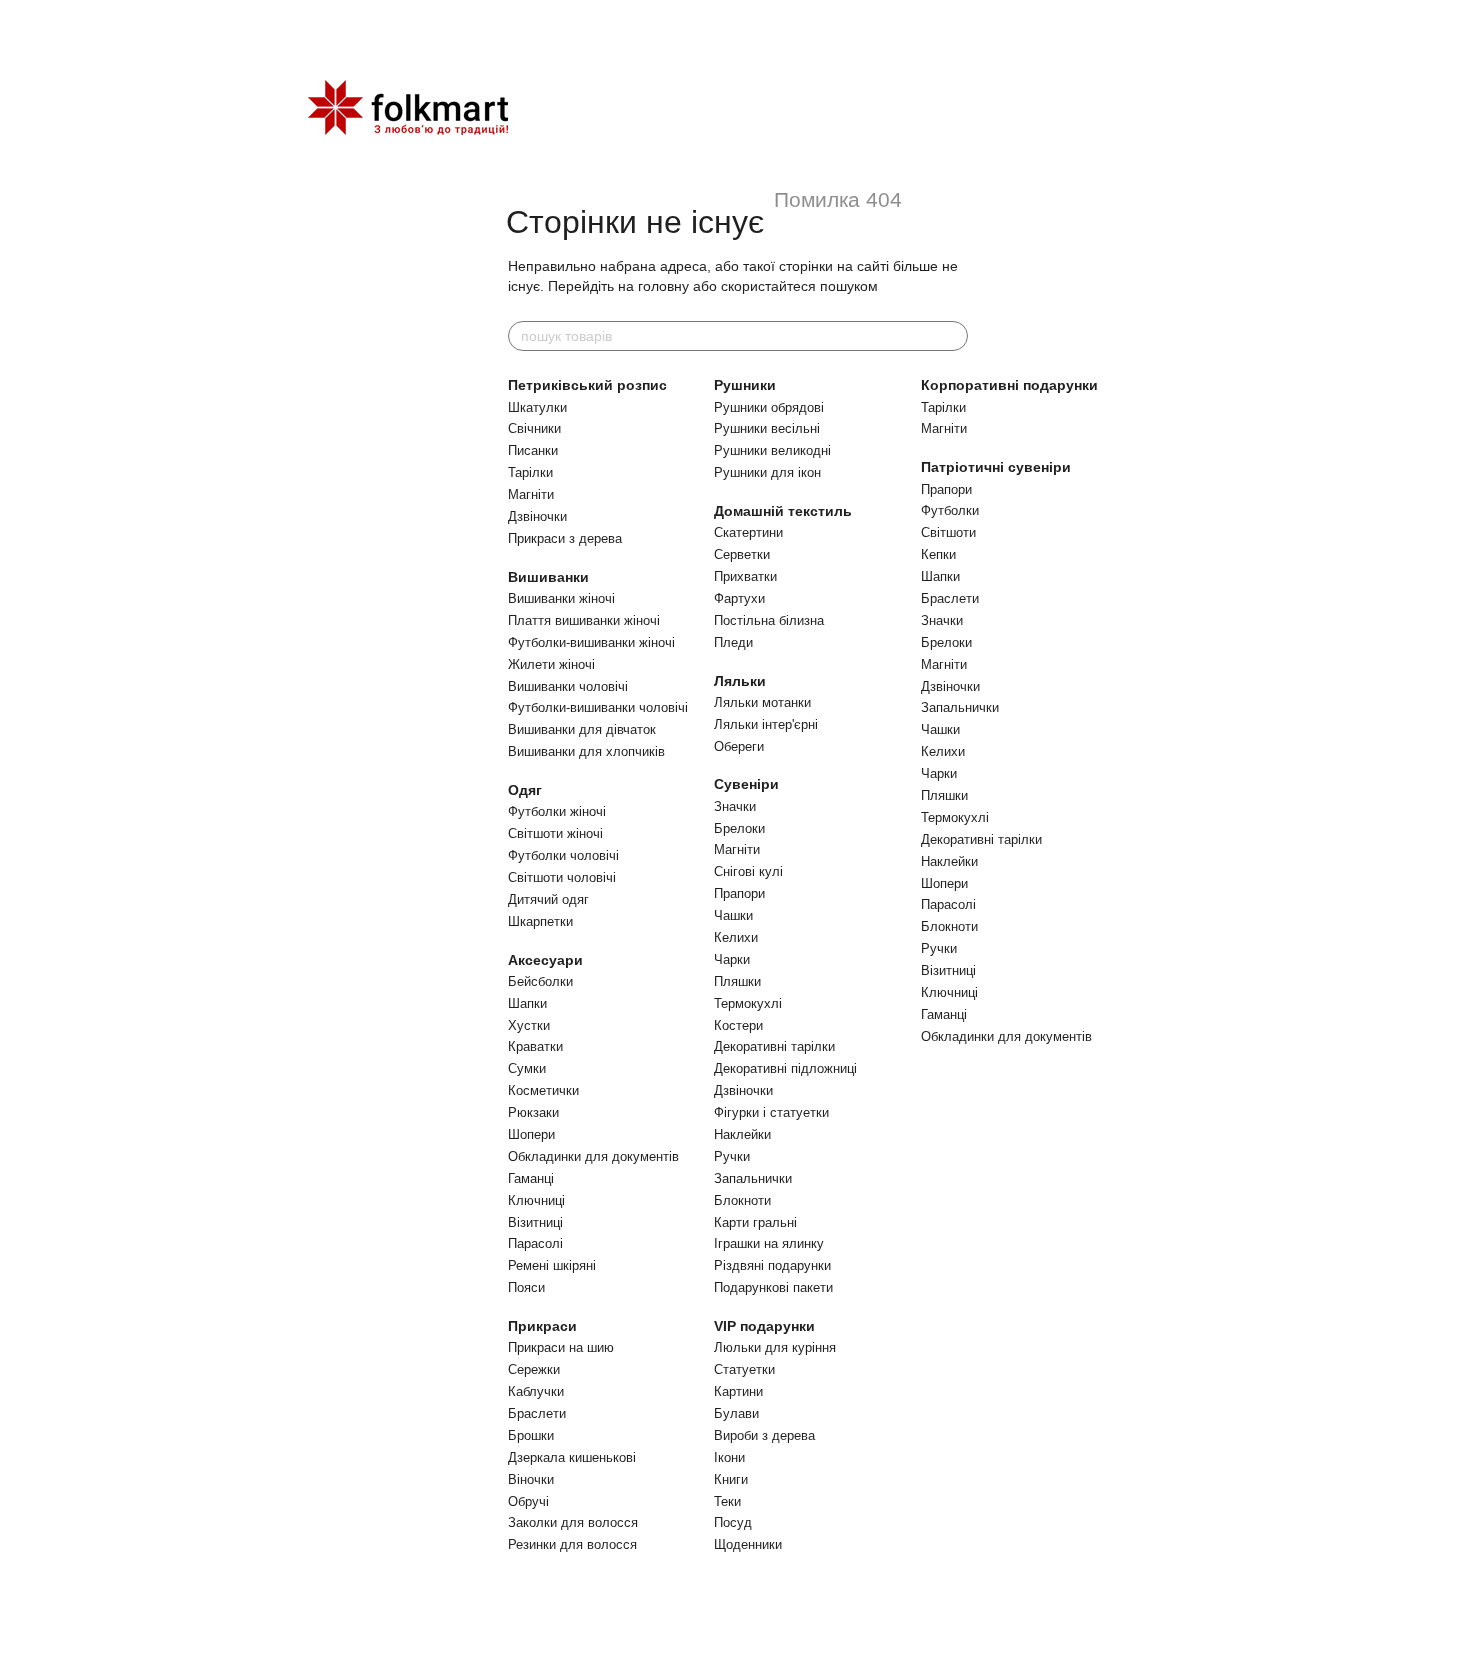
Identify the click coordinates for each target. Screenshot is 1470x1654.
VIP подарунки (764, 1326)
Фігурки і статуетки (771, 1112)
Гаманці (531, 1178)
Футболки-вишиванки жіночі (591, 642)
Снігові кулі (748, 871)
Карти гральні (755, 1222)
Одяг (525, 790)
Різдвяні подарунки (772, 1265)
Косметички (543, 1090)
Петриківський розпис (587, 385)
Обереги (739, 746)
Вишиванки (548, 577)
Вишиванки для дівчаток (582, 729)
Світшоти (948, 532)
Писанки (533, 450)
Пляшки (737, 981)
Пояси (526, 1287)
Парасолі (535, 1243)
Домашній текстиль (783, 511)
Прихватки (745, 576)
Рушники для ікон (767, 472)
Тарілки (530, 472)
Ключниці (536, 1200)
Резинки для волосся (572, 1544)
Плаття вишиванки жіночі (584, 620)
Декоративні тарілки (774, 1046)
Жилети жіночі (551, 664)
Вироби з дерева (764, 1435)
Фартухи (739, 598)
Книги (731, 1479)
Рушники (745, 385)
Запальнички (753, 1178)
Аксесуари (545, 960)
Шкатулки (537, 407)
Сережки (534, 1369)
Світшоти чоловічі (562, 877)
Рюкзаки (533, 1112)
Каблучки (536, 1391)
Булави (736, 1413)
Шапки (527, 1003)
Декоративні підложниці (785, 1068)
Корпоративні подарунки (1009, 385)
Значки (735, 806)
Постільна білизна (769, 620)
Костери (738, 1025)
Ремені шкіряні (552, 1265)
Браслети (537, 1413)
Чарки (732, 959)
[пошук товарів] (952, 336)
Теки (727, 1501)
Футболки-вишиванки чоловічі (598, 707)
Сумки (527, 1068)
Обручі (528, 1501)
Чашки (733, 915)
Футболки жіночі (557, 811)
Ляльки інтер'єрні (766, 724)
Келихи (736, 937)
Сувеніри (746, 784)
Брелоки (739, 828)
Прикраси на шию (561, 1347)
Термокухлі (748, 1003)
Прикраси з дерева (565, 538)
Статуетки (744, 1369)
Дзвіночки (537, 516)
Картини (738, 1391)
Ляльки (740, 681)
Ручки (732, 1156)
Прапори (739, 893)
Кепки (938, 554)
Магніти (531, 494)
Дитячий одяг (548, 899)
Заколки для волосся (573, 1522)
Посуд (733, 1522)
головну (663, 286)
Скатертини (748, 532)
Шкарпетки (540, 921)
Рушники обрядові (769, 407)
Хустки (529, 1025)
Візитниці (535, 1222)
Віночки (531, 1479)
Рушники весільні (767, 428)
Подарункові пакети (773, 1287)
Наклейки (742, 1134)
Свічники (534, 428)
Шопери (531, 1134)
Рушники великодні (772, 450)
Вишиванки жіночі (561, 598)
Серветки (742, 554)
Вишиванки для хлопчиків (586, 751)
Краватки (535, 1046)
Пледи (733, 642)
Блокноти (742, 1200)
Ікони (729, 1457)
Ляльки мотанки (762, 702)
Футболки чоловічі (563, 855)
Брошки (531, 1435)
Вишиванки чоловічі (568, 686)
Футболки (950, 510)
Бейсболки (540, 981)
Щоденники (748, 1544)
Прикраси (542, 1326)
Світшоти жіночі (555, 833)
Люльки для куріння (775, 1347)
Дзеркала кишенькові (572, 1457)
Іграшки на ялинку (769, 1243)
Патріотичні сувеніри (996, 467)
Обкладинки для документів (593, 1156)
